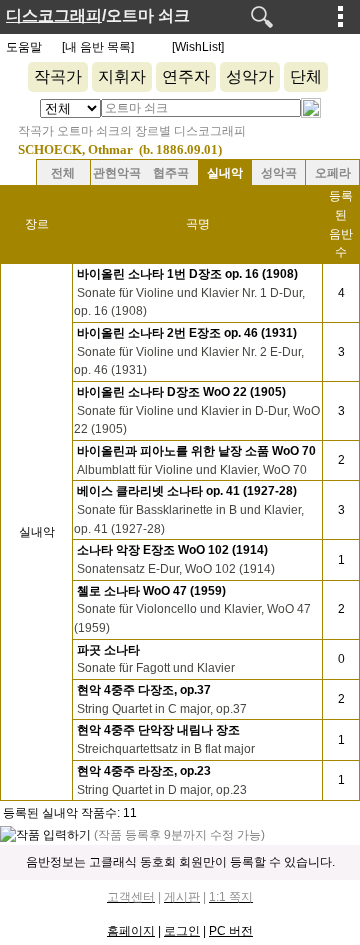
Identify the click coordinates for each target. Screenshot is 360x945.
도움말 (24, 47)
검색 (262, 17)
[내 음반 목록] (98, 47)
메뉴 (341, 16)
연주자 (186, 76)
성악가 (250, 76)
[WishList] (198, 47)
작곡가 (58, 76)
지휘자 (122, 76)
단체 (306, 76)
